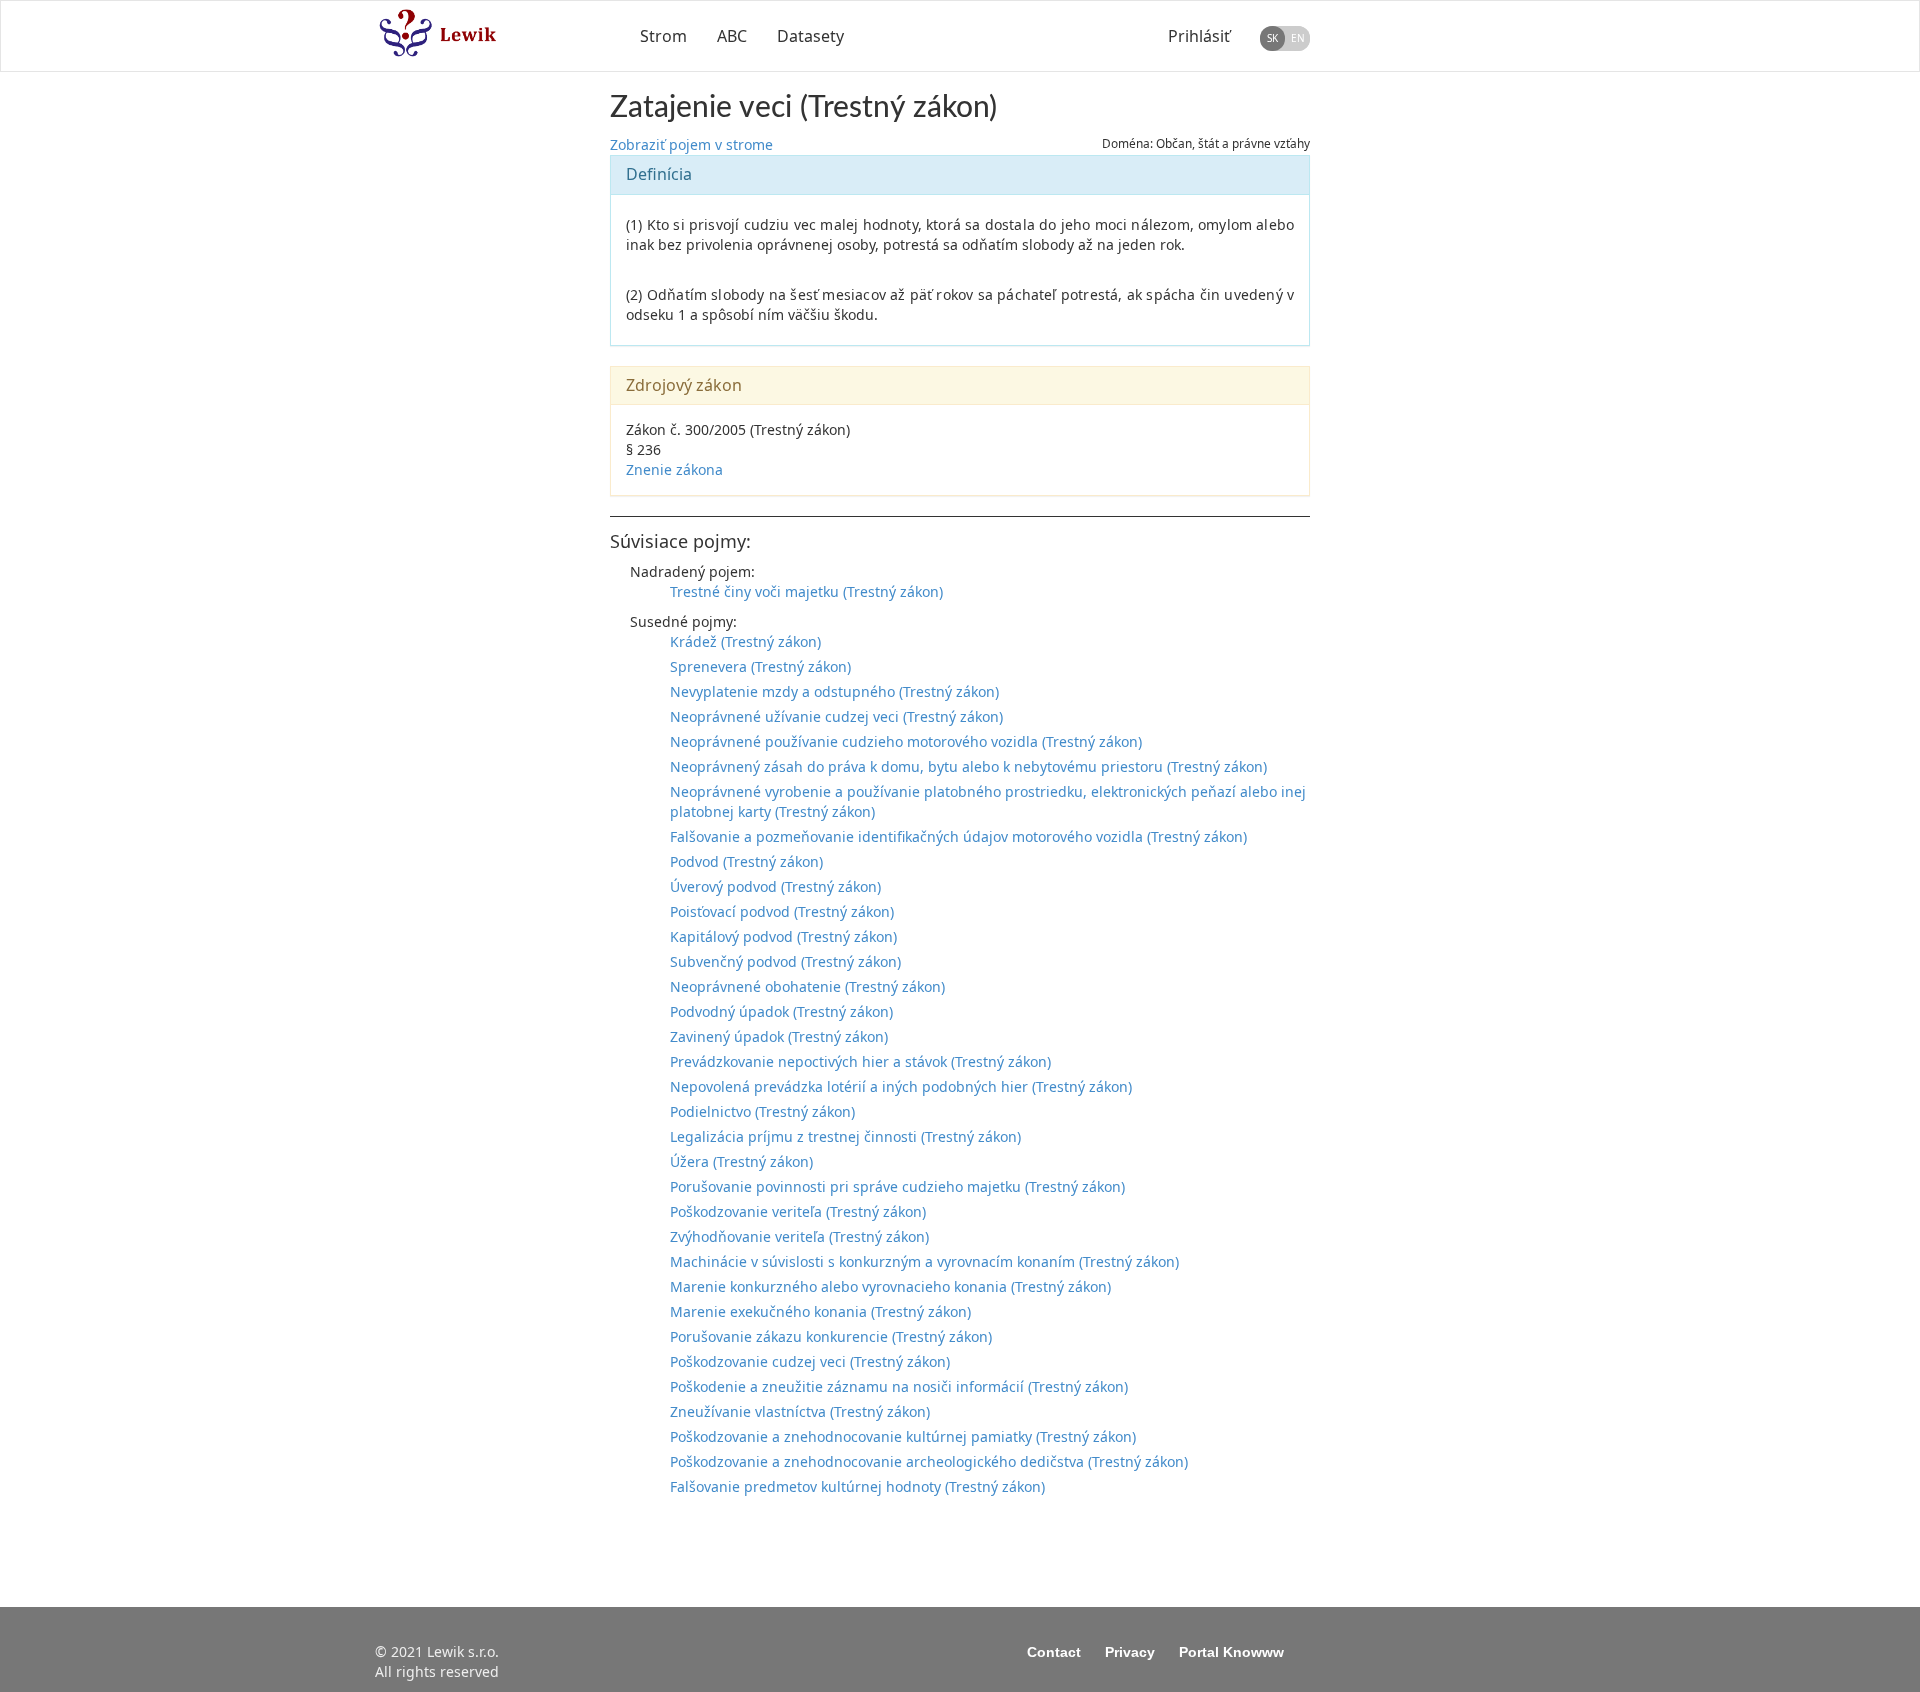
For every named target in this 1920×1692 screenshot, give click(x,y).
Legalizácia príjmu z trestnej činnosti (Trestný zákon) (845, 1136)
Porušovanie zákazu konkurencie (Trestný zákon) (831, 1336)
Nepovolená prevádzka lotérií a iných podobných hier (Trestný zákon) (901, 1086)
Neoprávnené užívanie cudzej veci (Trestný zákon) (836, 716)
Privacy (1130, 1652)
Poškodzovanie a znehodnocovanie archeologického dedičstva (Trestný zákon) (929, 1461)
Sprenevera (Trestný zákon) (760, 666)
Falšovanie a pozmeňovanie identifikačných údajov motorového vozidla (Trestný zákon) (958, 836)
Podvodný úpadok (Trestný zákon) (781, 1011)
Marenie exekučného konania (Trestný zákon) (820, 1311)
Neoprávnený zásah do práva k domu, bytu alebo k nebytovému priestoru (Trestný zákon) (968, 766)
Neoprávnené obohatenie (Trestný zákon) (807, 986)
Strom (663, 36)
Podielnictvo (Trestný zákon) (762, 1111)
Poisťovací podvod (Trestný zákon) (782, 911)
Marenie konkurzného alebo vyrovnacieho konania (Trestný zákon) (890, 1286)
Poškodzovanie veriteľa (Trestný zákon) (798, 1211)
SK (1272, 38)
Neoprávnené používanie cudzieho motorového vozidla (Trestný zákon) (906, 741)
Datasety (810, 36)
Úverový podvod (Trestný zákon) (775, 886)
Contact (1054, 1652)
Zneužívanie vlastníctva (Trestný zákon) (800, 1411)
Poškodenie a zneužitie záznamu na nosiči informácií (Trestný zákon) (899, 1386)
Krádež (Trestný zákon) (745, 641)
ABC (732, 36)
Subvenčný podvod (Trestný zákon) (785, 961)
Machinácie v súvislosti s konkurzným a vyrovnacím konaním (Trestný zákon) (924, 1261)
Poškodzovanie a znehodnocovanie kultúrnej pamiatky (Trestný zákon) (903, 1436)
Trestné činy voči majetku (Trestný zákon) (806, 591)
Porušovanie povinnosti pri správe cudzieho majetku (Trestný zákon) (897, 1186)
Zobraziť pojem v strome (691, 144)
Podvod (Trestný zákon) (746, 861)
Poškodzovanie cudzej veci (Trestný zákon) (810, 1361)
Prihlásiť (1199, 36)
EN (1298, 38)
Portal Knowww (1231, 1652)
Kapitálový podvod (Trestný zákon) (783, 936)
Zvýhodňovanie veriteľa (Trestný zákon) (799, 1236)
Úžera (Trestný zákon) (741, 1161)
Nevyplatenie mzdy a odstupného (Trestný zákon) (834, 691)
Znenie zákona (674, 469)
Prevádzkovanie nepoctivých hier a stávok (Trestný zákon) (860, 1061)
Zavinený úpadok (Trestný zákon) (779, 1036)
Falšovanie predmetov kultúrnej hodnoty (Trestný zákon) (857, 1486)
